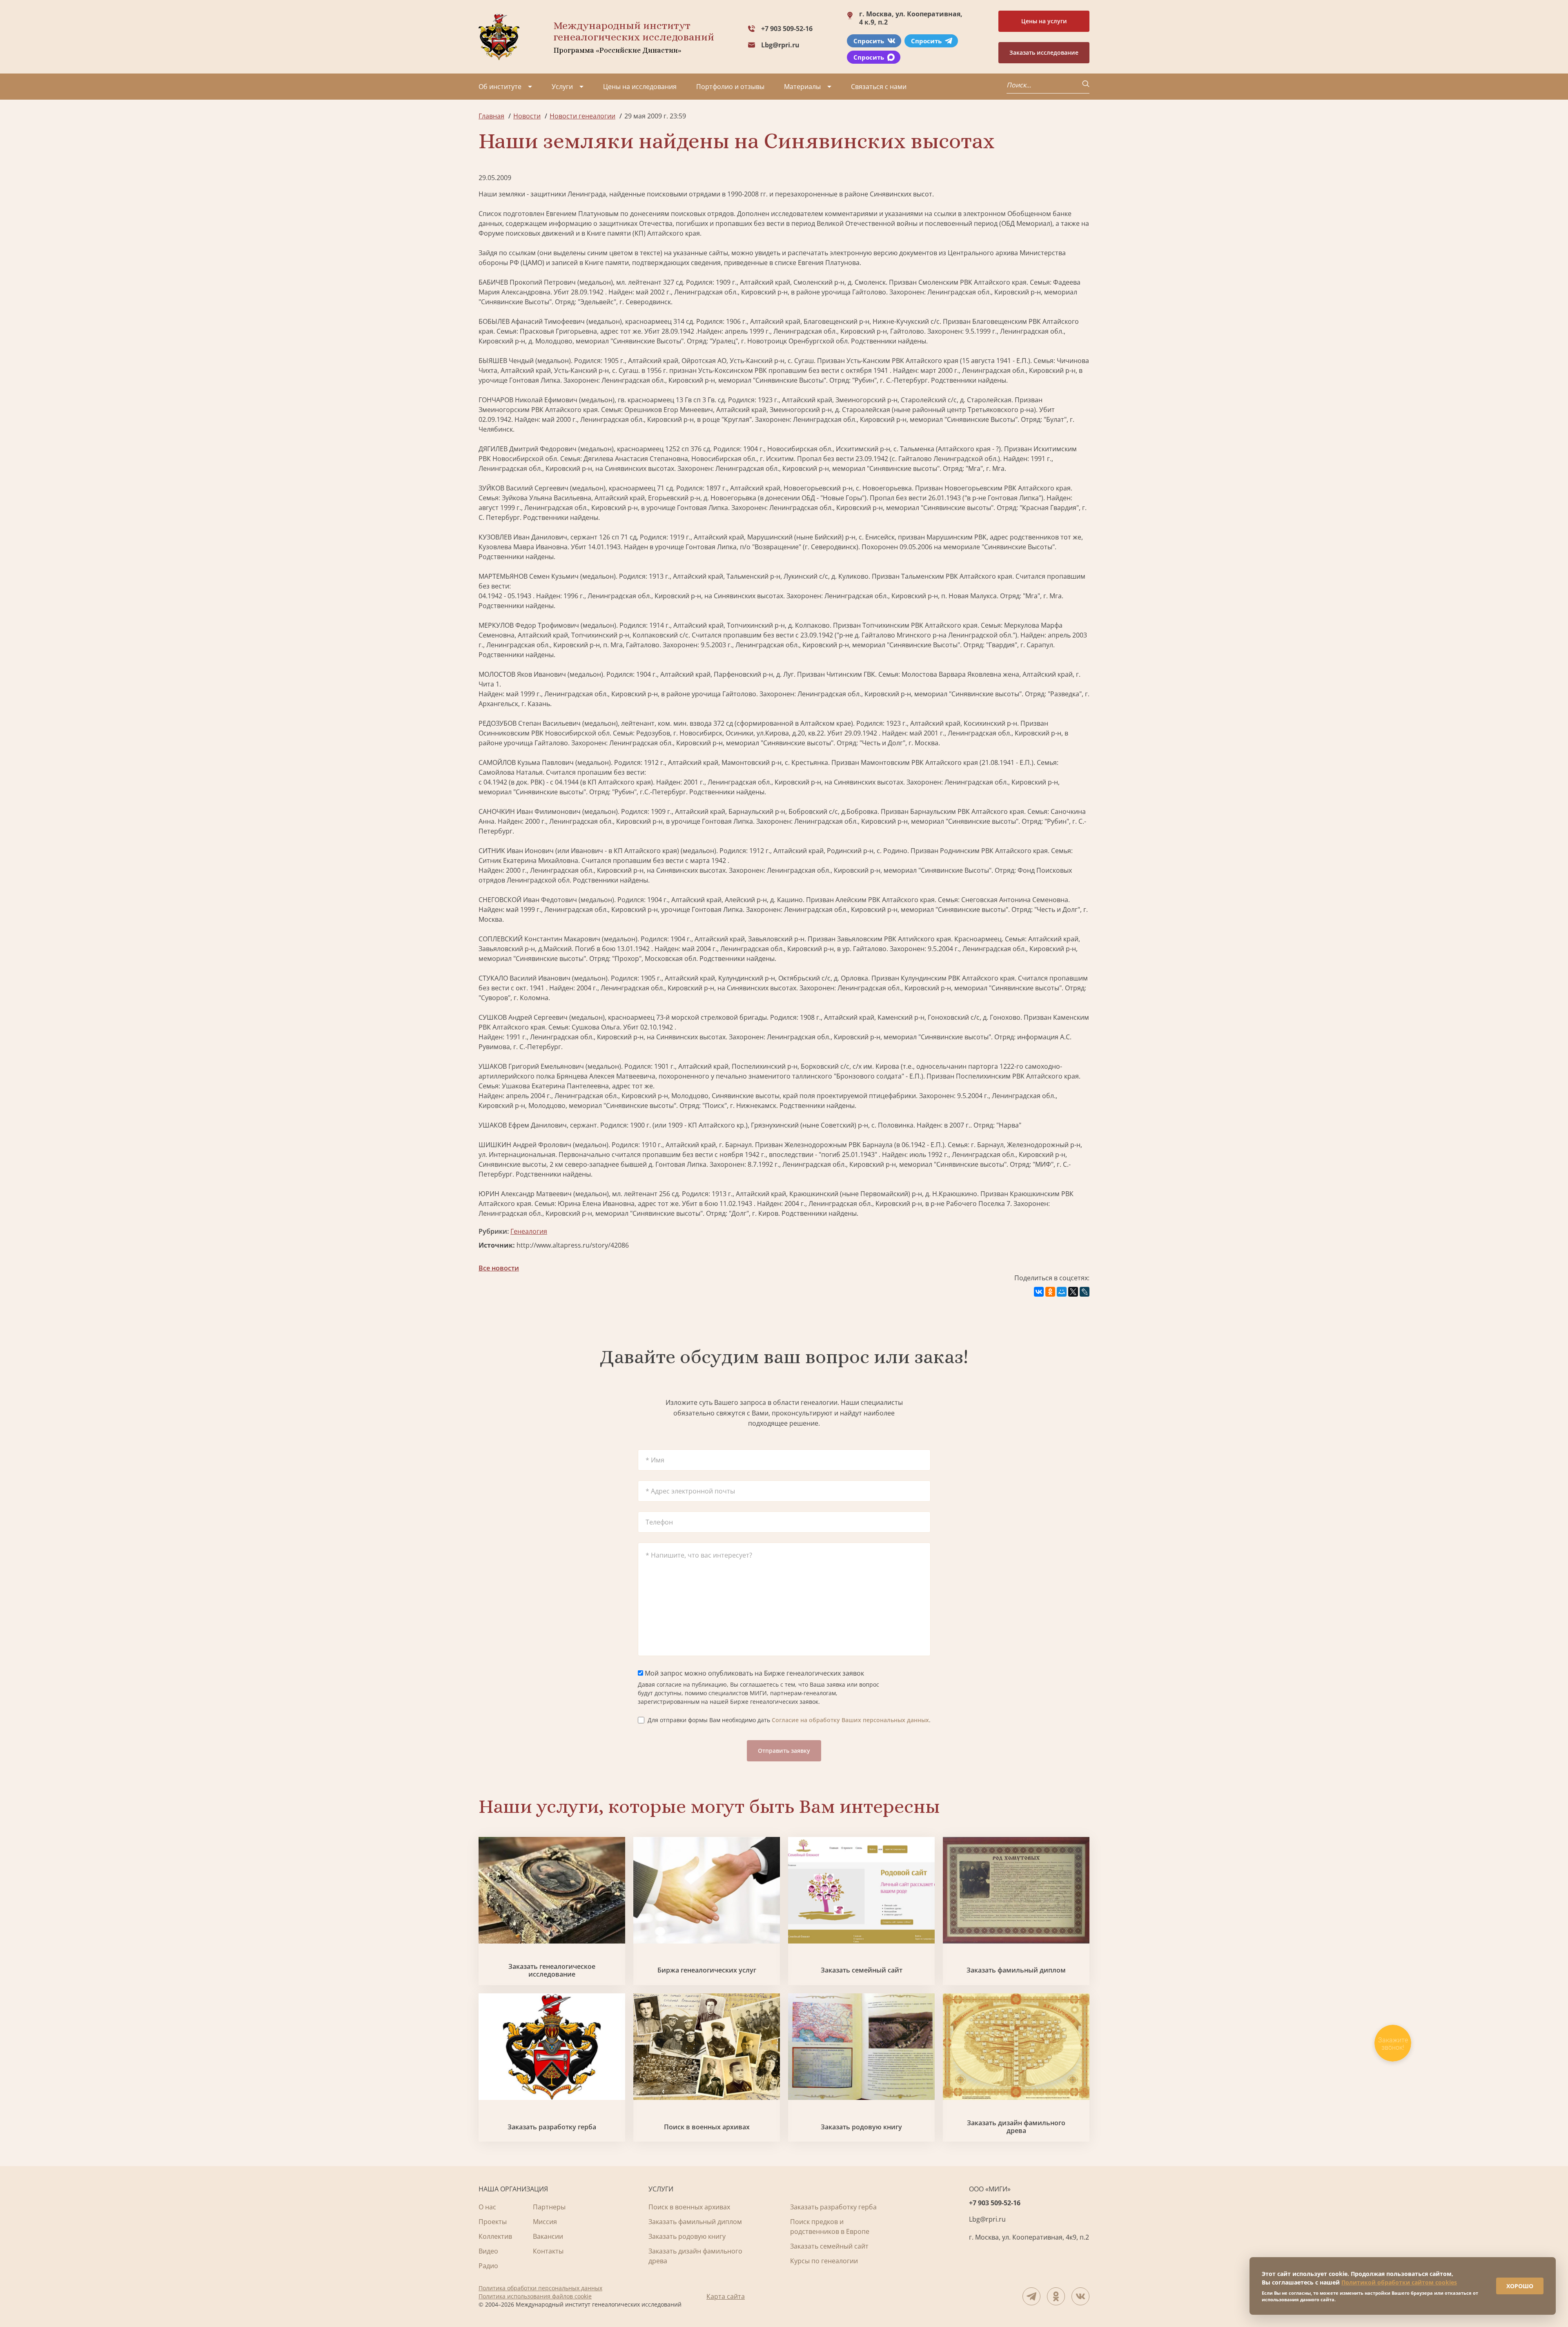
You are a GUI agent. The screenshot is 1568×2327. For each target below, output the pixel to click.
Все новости (499, 1268)
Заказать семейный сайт (862, 1970)
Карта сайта (726, 2296)
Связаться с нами (879, 87)
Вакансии (548, 2236)
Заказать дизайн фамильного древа (1016, 2127)
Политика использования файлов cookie (535, 2296)
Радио (488, 2266)
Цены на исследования (640, 87)
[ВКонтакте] (1039, 1292)
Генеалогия (529, 1231)
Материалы (802, 87)
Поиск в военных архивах (707, 2127)
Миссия (545, 2222)
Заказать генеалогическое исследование (552, 1970)
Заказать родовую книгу (861, 2127)
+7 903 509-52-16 (787, 29)
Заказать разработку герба (552, 2127)
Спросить (869, 41)
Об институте (500, 87)
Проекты (493, 2222)
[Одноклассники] (1050, 1292)
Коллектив (495, 2236)
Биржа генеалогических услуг (707, 1970)
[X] (1073, 1292)
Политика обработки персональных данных (540, 2288)
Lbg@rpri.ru (780, 45)
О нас (487, 2207)
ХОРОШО (1520, 2286)
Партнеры (549, 2207)
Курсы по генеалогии (824, 2261)
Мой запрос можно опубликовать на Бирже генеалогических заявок (754, 1673)
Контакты (548, 2251)
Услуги (562, 87)
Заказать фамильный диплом (1016, 1970)
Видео (488, 2251)
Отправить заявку (784, 1751)
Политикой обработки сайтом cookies (1399, 2282)
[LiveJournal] (1085, 1292)
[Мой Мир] (1062, 1292)
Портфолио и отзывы (730, 87)
